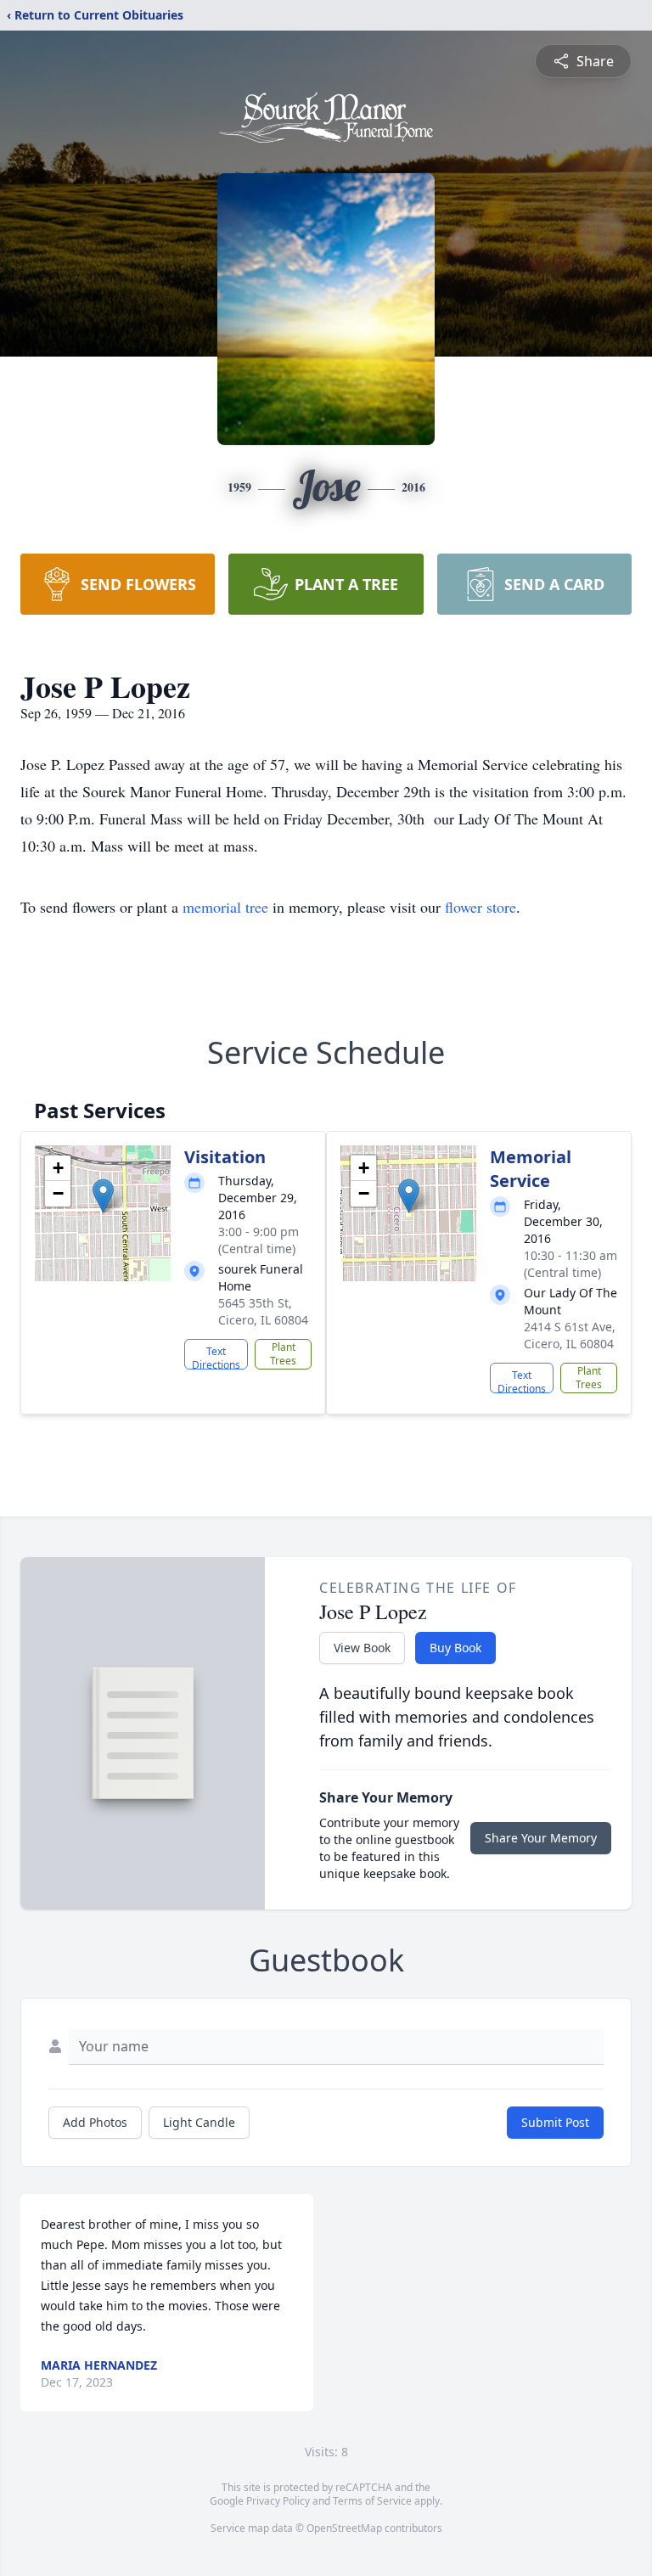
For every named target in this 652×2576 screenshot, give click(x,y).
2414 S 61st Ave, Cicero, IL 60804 (570, 1335)
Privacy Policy (278, 2501)
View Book (362, 1648)
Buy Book (455, 1648)
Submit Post (555, 2122)
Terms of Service (372, 2501)
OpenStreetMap (344, 2528)
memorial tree (225, 907)
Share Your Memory (541, 1838)
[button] (103, 1196)
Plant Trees (283, 1354)
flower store (481, 907)
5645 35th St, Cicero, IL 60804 (263, 1311)
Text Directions (216, 1357)
